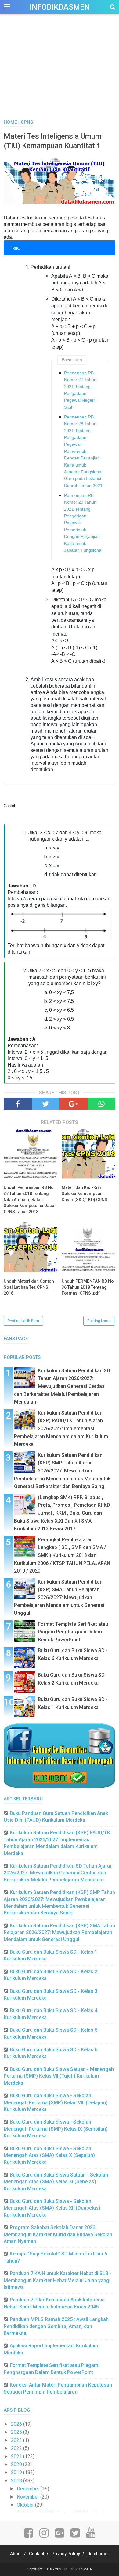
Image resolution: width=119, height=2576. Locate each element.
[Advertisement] (60, 73)
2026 (17, 2424)
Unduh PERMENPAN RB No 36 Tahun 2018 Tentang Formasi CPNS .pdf (88, 1287)
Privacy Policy (66, 2554)
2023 (17, 2440)
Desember (29, 2489)
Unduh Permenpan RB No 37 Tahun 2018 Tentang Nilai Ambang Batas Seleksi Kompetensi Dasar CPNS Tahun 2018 (30, 1199)
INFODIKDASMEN (60, 7)
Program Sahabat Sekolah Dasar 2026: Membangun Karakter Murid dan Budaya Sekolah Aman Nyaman (58, 2234)
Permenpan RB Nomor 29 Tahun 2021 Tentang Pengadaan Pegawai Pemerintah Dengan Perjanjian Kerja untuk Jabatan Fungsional (83, 523)
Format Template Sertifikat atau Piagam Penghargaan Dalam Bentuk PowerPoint (73, 1632)
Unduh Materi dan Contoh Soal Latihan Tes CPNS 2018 (29, 1287)
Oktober (26, 2505)
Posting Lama (99, 1321)
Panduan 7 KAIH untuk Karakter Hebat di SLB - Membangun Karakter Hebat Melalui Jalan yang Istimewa (58, 2280)
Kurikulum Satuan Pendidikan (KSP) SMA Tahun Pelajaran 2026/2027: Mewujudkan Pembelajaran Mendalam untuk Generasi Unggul (59, 1597)
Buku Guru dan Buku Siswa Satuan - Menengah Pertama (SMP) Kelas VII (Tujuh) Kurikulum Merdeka (59, 2076)
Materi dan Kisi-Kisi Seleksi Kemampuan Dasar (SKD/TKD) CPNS (85, 1193)
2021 (17, 2456)
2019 (17, 2472)
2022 (17, 2448)
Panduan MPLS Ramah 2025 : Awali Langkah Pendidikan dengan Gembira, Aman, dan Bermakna (56, 2326)
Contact (37, 2554)
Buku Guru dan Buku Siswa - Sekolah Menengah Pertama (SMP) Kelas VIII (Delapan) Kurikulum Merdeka (56, 2102)
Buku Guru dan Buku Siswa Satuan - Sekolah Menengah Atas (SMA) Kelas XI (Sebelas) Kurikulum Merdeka (56, 2182)
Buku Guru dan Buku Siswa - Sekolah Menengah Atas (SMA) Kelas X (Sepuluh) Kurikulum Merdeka (49, 2155)
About (16, 2554)
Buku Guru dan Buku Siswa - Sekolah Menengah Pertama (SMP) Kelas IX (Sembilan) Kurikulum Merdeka (56, 2129)
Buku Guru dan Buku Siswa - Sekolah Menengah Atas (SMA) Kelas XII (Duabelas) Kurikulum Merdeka (52, 2208)
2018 (17, 2481)
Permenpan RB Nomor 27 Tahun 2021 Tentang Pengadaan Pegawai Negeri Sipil (80, 390)
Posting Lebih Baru (23, 1321)
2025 (17, 2432)
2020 (17, 2464)
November (29, 2497)
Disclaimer (98, 2554)
